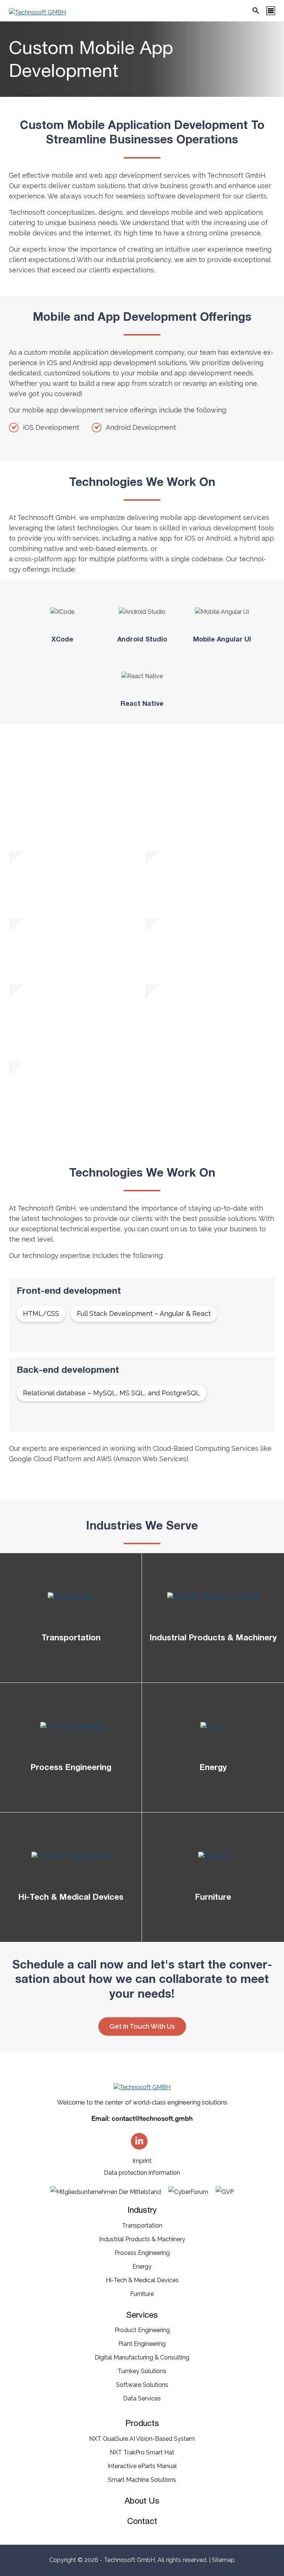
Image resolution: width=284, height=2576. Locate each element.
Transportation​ (142, 2225)
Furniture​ (142, 2294)
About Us (142, 2501)
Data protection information (142, 2173)
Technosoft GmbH (129, 2560)
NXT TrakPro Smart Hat (142, 2452)
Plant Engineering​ (142, 2344)
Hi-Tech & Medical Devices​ (142, 2280)
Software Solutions (142, 2385)
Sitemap (223, 2560)
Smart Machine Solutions (142, 2480)
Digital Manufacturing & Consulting (142, 2357)
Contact (142, 2521)
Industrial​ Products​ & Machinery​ (142, 2239)
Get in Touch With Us (142, 2026)
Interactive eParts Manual (142, 2466)
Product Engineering (142, 2330)
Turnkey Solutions (142, 2371)
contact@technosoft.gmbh (152, 2118)
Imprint (142, 2161)
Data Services (142, 2398)
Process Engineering (142, 2253)
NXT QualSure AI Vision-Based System (142, 2439)
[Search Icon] (256, 11)
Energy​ (142, 2267)
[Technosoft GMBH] (37, 13)
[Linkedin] (139, 2141)
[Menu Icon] (271, 11)
